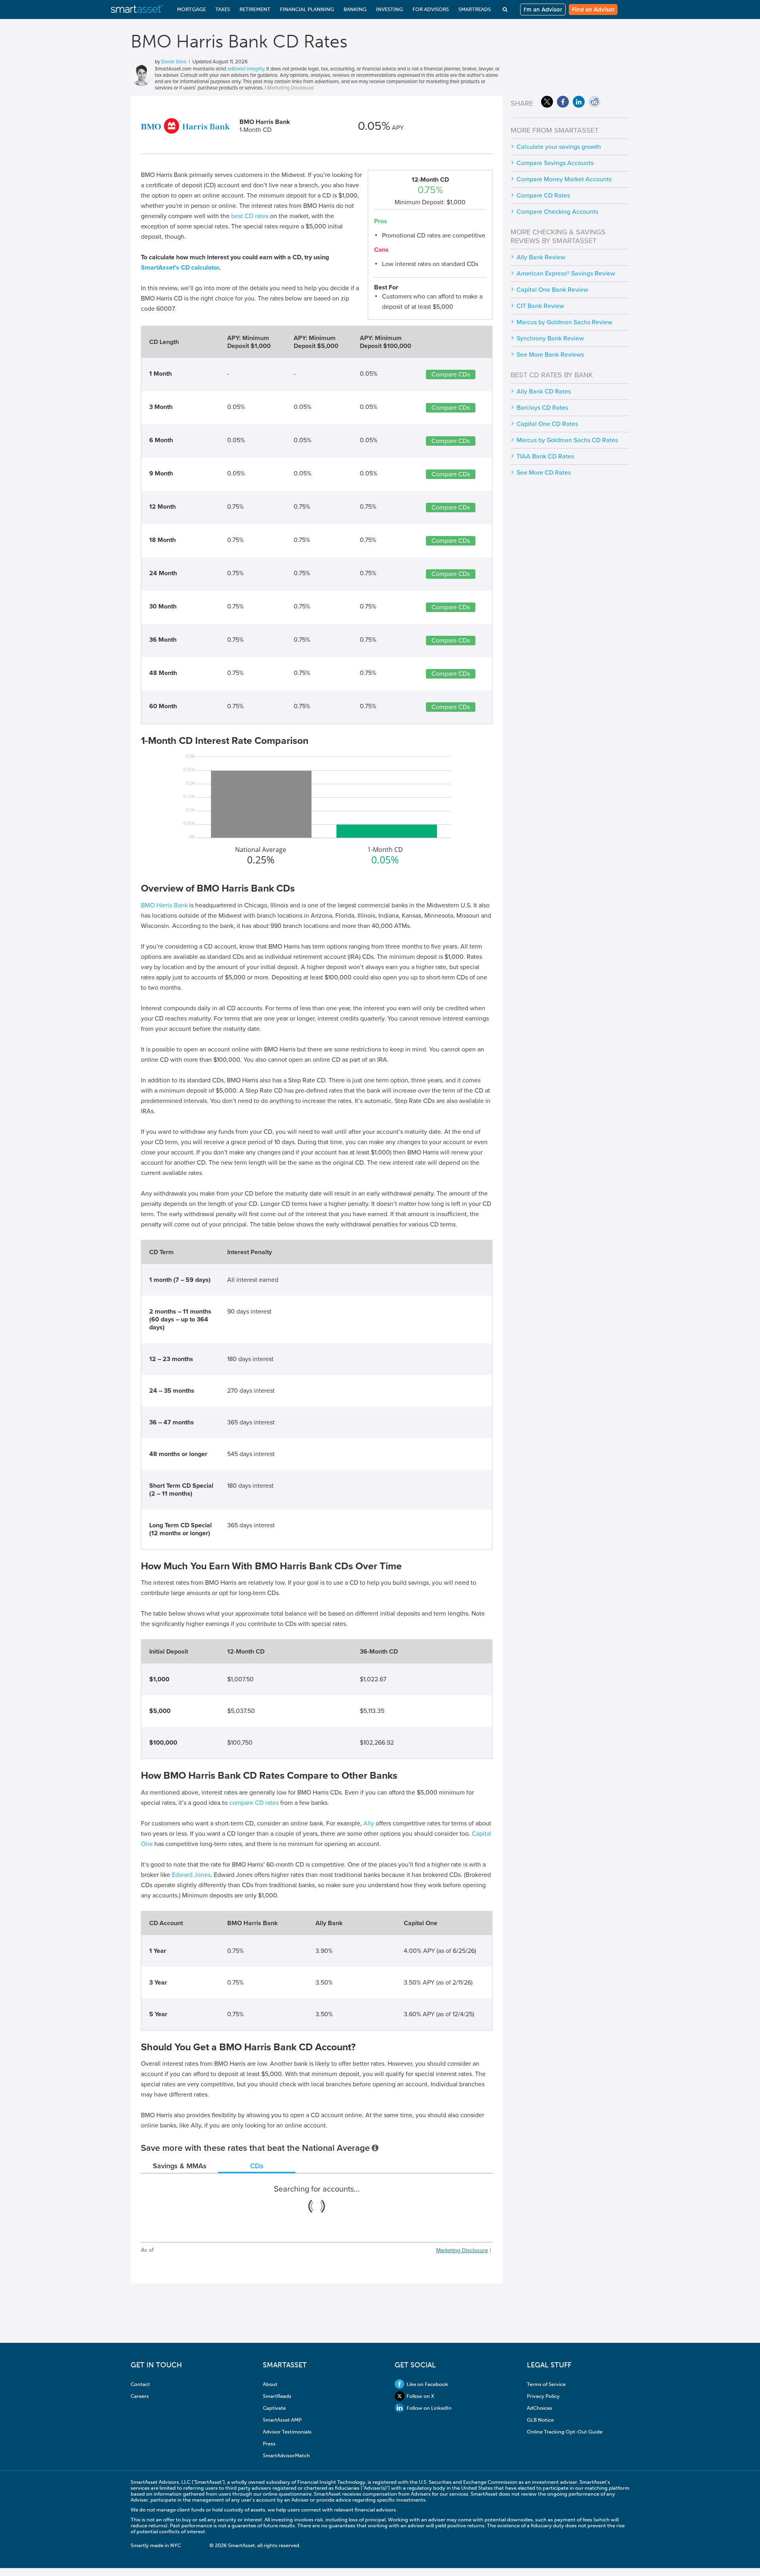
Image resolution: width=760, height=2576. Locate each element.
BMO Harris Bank (164, 905)
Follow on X (420, 2396)
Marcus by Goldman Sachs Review (564, 322)
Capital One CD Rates (547, 424)
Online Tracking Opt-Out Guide (565, 2432)
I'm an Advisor (543, 10)
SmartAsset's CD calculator (180, 268)
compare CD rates (254, 1803)
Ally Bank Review (541, 257)
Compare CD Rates (543, 196)
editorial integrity (246, 69)
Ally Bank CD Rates (544, 392)
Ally (369, 1823)
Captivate (274, 2408)
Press (269, 2444)
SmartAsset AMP (282, 2420)
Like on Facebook (427, 2384)
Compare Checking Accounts (557, 212)
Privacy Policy (543, 2396)
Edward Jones (191, 1875)
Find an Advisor (593, 10)
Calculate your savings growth (559, 147)
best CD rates (250, 216)
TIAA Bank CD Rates (545, 456)
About (270, 2384)
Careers (140, 2396)
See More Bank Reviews (550, 355)
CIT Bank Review (540, 306)
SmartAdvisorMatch (286, 2455)
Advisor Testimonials (287, 2432)
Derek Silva (174, 62)
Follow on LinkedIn (429, 2408)
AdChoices (540, 2408)
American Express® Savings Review (566, 274)
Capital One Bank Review (552, 290)
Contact (140, 2384)
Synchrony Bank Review (550, 338)
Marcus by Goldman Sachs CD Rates (567, 440)
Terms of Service (546, 2384)
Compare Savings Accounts (555, 163)
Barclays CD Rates (542, 408)
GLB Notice (540, 2420)
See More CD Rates (544, 473)
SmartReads (277, 2396)
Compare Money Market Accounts (564, 179)
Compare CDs (451, 375)
